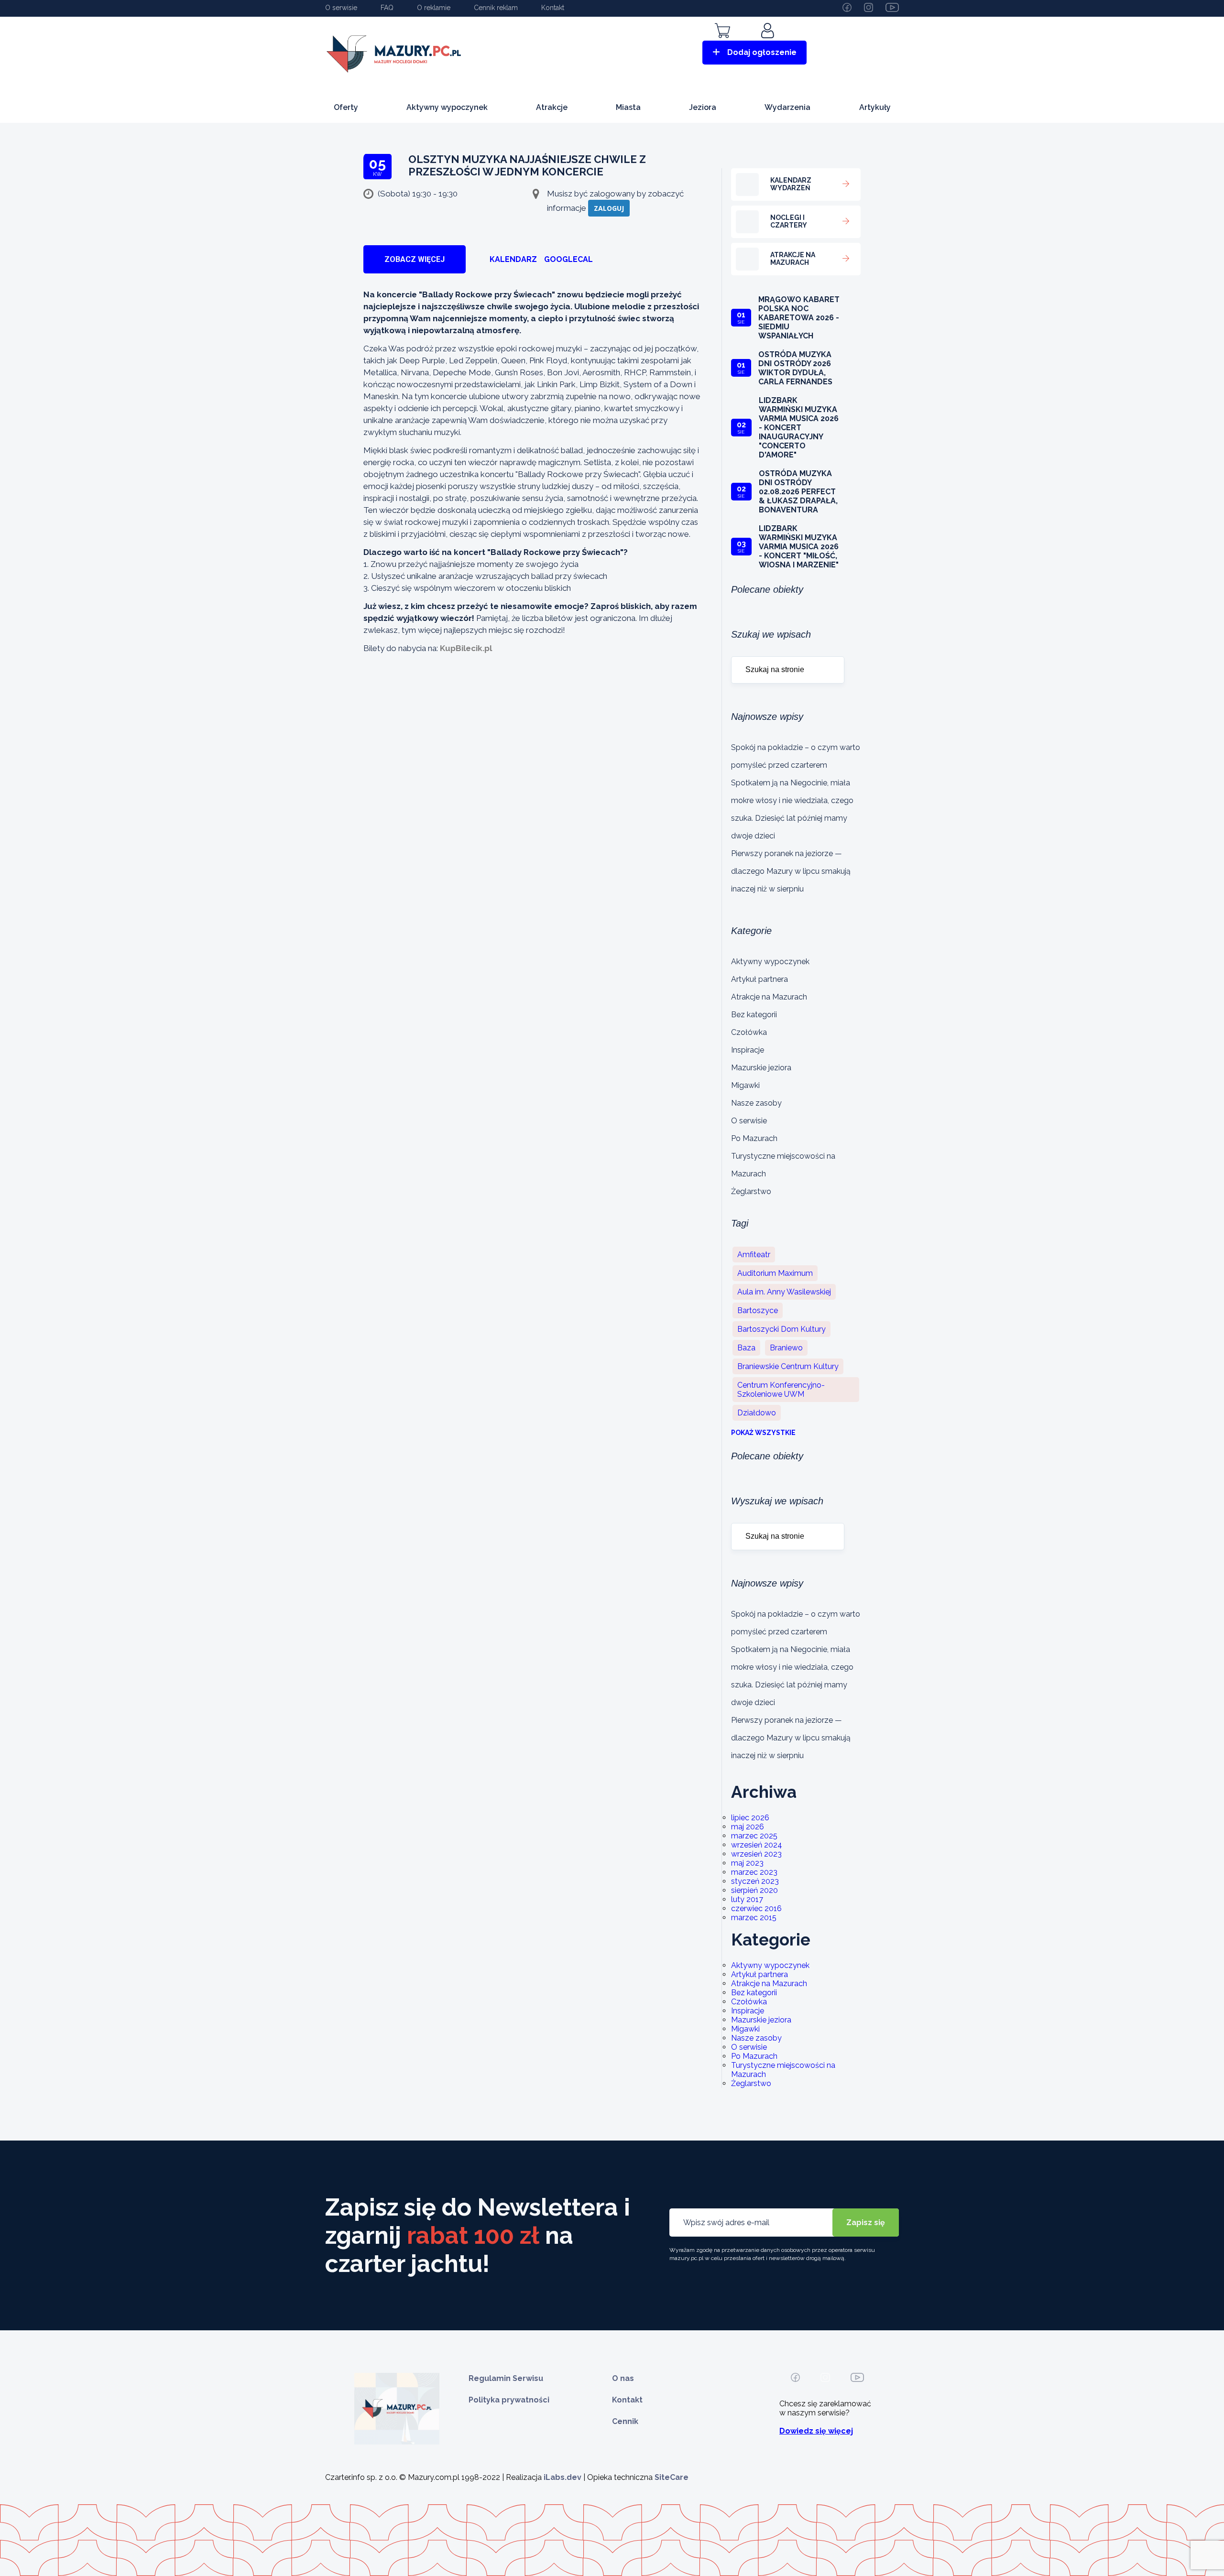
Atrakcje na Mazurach (769, 997)
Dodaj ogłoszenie (762, 52)
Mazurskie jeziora (761, 1068)
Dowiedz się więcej (816, 2431)
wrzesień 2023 (756, 1854)
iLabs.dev (563, 2477)
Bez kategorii (754, 1015)
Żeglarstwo (751, 1191)
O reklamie (434, 8)
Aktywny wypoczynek (447, 107)
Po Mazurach (754, 1138)
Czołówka (749, 1032)
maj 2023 (747, 1863)
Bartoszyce (758, 1310)
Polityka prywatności (509, 2400)
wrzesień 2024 (757, 1845)
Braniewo (786, 1348)
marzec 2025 (754, 1836)
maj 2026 (748, 1827)
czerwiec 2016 (756, 1908)
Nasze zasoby (756, 1103)
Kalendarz (513, 259)
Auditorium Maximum (775, 1273)
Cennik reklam (496, 8)
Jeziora (703, 107)
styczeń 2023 (755, 1881)
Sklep (722, 44)
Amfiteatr (754, 1255)
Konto (769, 44)
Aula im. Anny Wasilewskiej (784, 1292)
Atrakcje (552, 107)
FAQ (387, 8)
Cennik (625, 2421)
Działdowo (757, 1413)
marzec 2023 (754, 1872)
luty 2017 (747, 1899)
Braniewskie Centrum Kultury (788, 1366)
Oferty (346, 107)
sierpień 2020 (754, 1890)
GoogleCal (568, 259)
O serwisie (341, 8)
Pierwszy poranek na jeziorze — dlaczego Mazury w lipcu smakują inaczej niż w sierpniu (791, 871)
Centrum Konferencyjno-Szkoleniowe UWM (781, 1390)
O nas (623, 2378)
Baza (746, 1348)
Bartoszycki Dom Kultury (781, 1329)
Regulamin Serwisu (506, 2378)
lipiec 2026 (750, 1818)
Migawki (745, 1085)
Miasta (628, 107)
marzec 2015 (754, 1918)
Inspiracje (748, 1050)
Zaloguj (609, 208)
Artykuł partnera (760, 979)
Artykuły (875, 107)
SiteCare (672, 2477)
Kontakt (553, 8)
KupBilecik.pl (466, 648)
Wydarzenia (787, 107)
